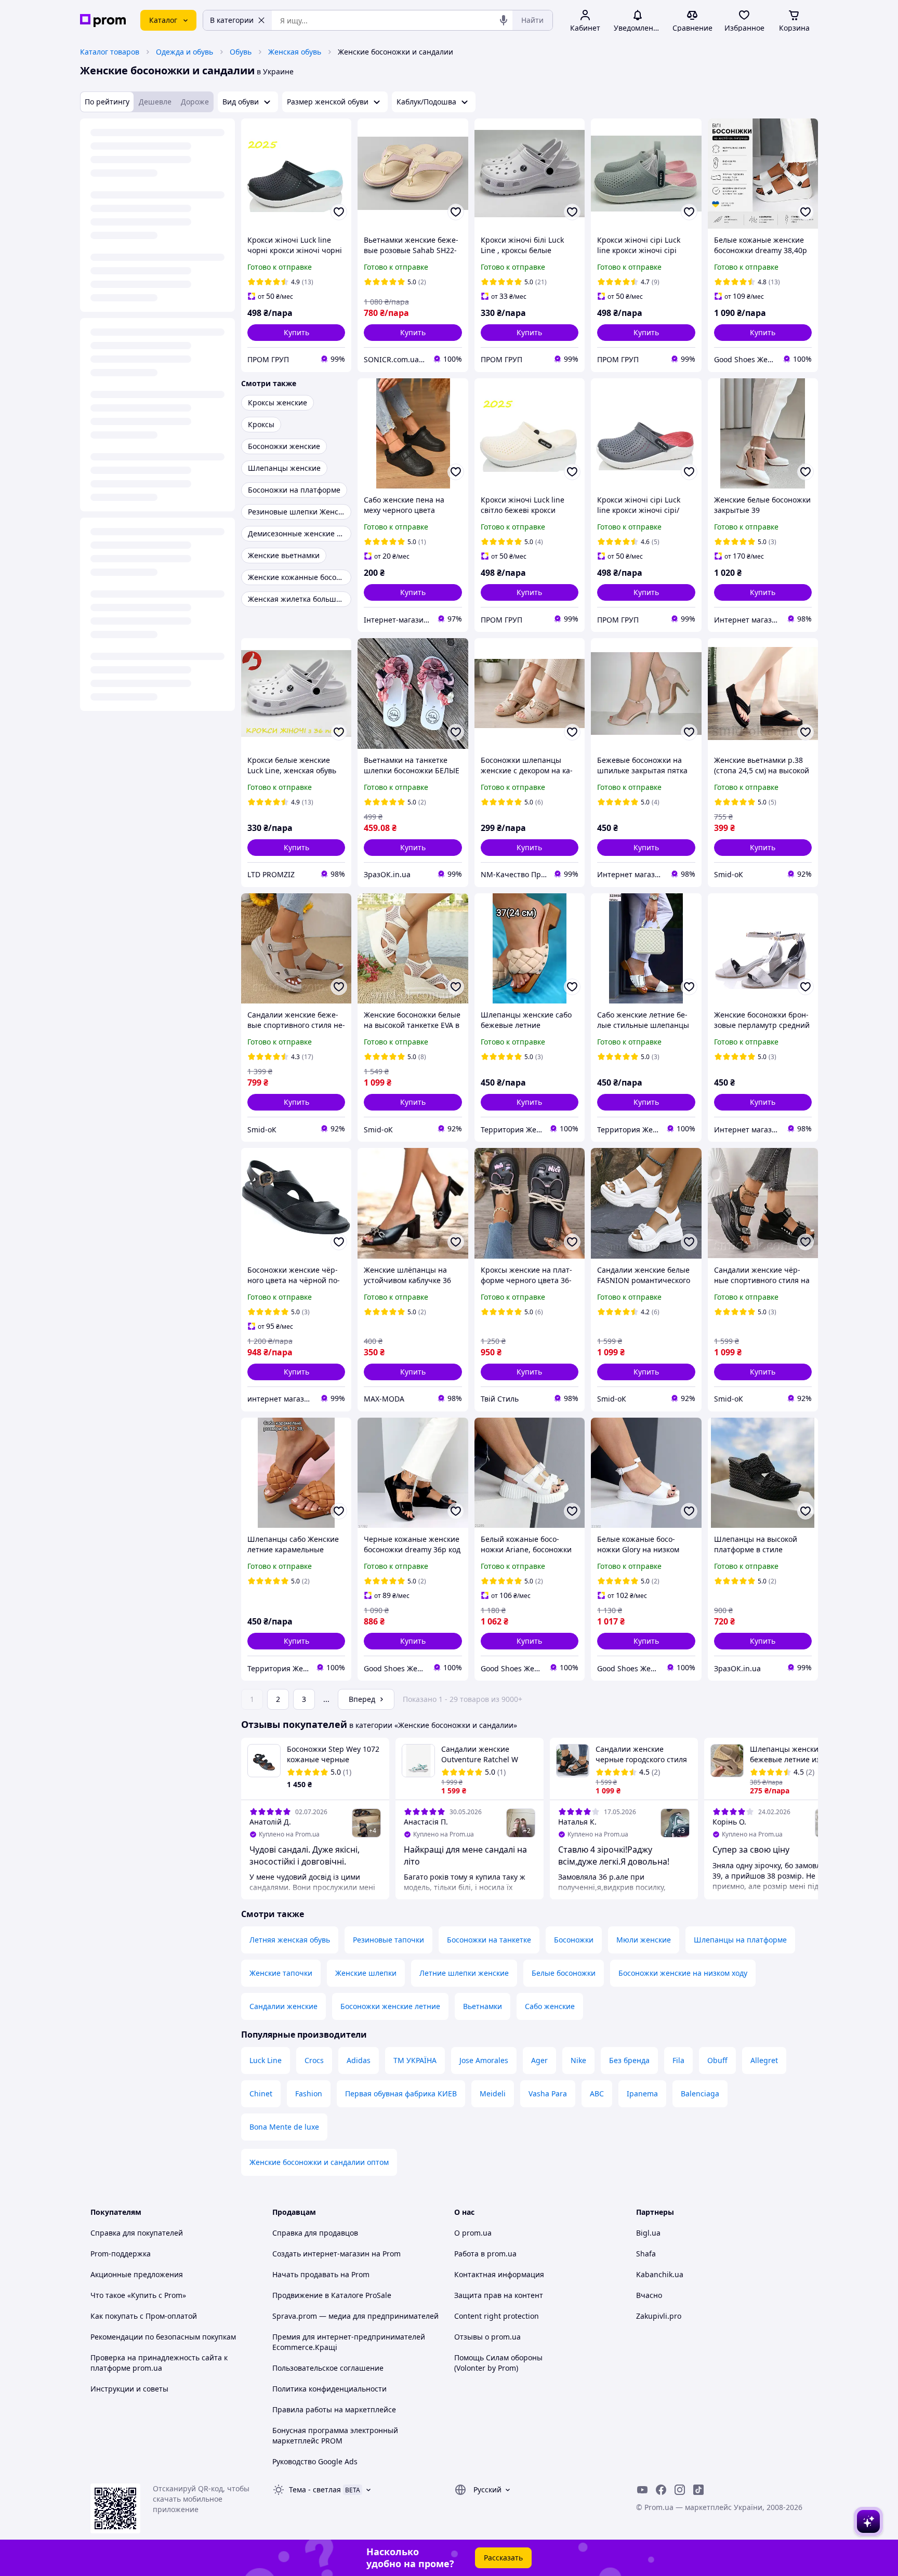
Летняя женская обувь (290, 1940)
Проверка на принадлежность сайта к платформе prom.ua (159, 2363)
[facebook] (661, 2490)
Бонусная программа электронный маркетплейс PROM (335, 2435)
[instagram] (680, 2490)
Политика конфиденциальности (329, 2389)
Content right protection (497, 2316)
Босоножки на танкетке (489, 1940)
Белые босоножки (564, 1973)
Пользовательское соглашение (328, 2368)
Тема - (315, 2489)
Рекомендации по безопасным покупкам (163, 2337)
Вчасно (649, 2295)
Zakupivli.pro (659, 2316)
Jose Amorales (484, 2060)
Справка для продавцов (315, 2233)
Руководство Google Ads (315, 2461)
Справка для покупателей (137, 2233)
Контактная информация (499, 2274)
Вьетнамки (483, 2006)
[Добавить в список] (339, 212)
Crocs (314, 2060)
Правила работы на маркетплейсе (334, 2409)
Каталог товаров (110, 52)
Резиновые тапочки (388, 1940)
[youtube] (642, 2490)
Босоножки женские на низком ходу (683, 1973)
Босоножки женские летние (390, 2006)
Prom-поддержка (121, 2254)
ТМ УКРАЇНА (415, 2060)
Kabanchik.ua (660, 2274)
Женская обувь (295, 52)
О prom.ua (473, 2233)
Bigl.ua (648, 2233)
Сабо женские (550, 2006)
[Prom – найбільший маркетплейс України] (103, 21)
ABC (597, 2093)
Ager (539, 2060)
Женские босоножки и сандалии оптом (319, 2162)
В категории (232, 20)
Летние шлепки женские (464, 1973)
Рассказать (503, 2558)
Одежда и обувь (184, 52)
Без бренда (629, 2060)
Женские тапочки (281, 1973)
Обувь (241, 52)
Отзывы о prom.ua (487, 2337)
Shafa (646, 2254)
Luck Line (266, 2060)
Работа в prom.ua (485, 2254)
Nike (578, 2060)
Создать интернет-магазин (321, 2254)
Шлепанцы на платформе (740, 1940)
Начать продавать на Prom (321, 2274)
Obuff (717, 2060)
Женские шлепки (366, 1973)
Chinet (261, 2093)
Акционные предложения (137, 2274)
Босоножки (574, 1940)
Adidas (359, 2060)
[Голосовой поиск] (504, 20)
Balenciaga (700, 2093)
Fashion (309, 2093)
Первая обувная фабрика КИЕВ (401, 2093)
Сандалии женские (283, 2006)
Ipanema (642, 2093)
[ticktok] (698, 2490)
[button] (296, 333)
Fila (678, 2060)
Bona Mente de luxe (284, 2127)
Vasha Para (548, 2093)
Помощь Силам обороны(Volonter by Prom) (498, 2363)
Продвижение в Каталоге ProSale (332, 2295)
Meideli (493, 2093)
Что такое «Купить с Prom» (138, 2295)
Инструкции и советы (129, 2389)
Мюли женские (644, 1940)
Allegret (764, 2060)
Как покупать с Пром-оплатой (144, 2316)
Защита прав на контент (499, 2295)
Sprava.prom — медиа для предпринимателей (355, 2316)
